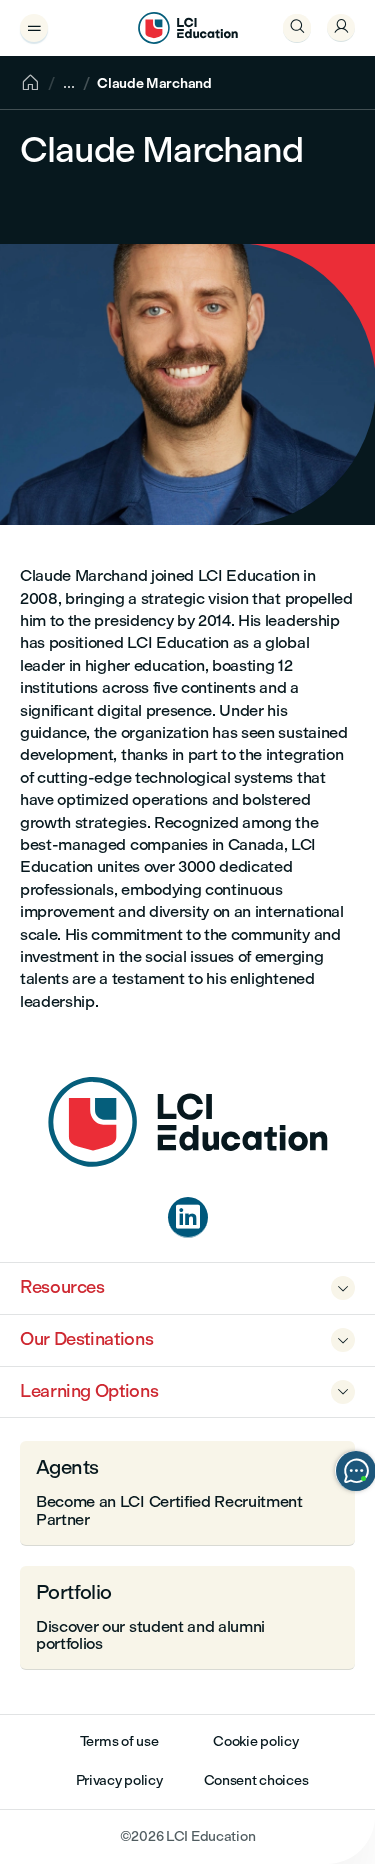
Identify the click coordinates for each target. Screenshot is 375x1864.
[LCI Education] (188, 28)
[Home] (188, 1161)
